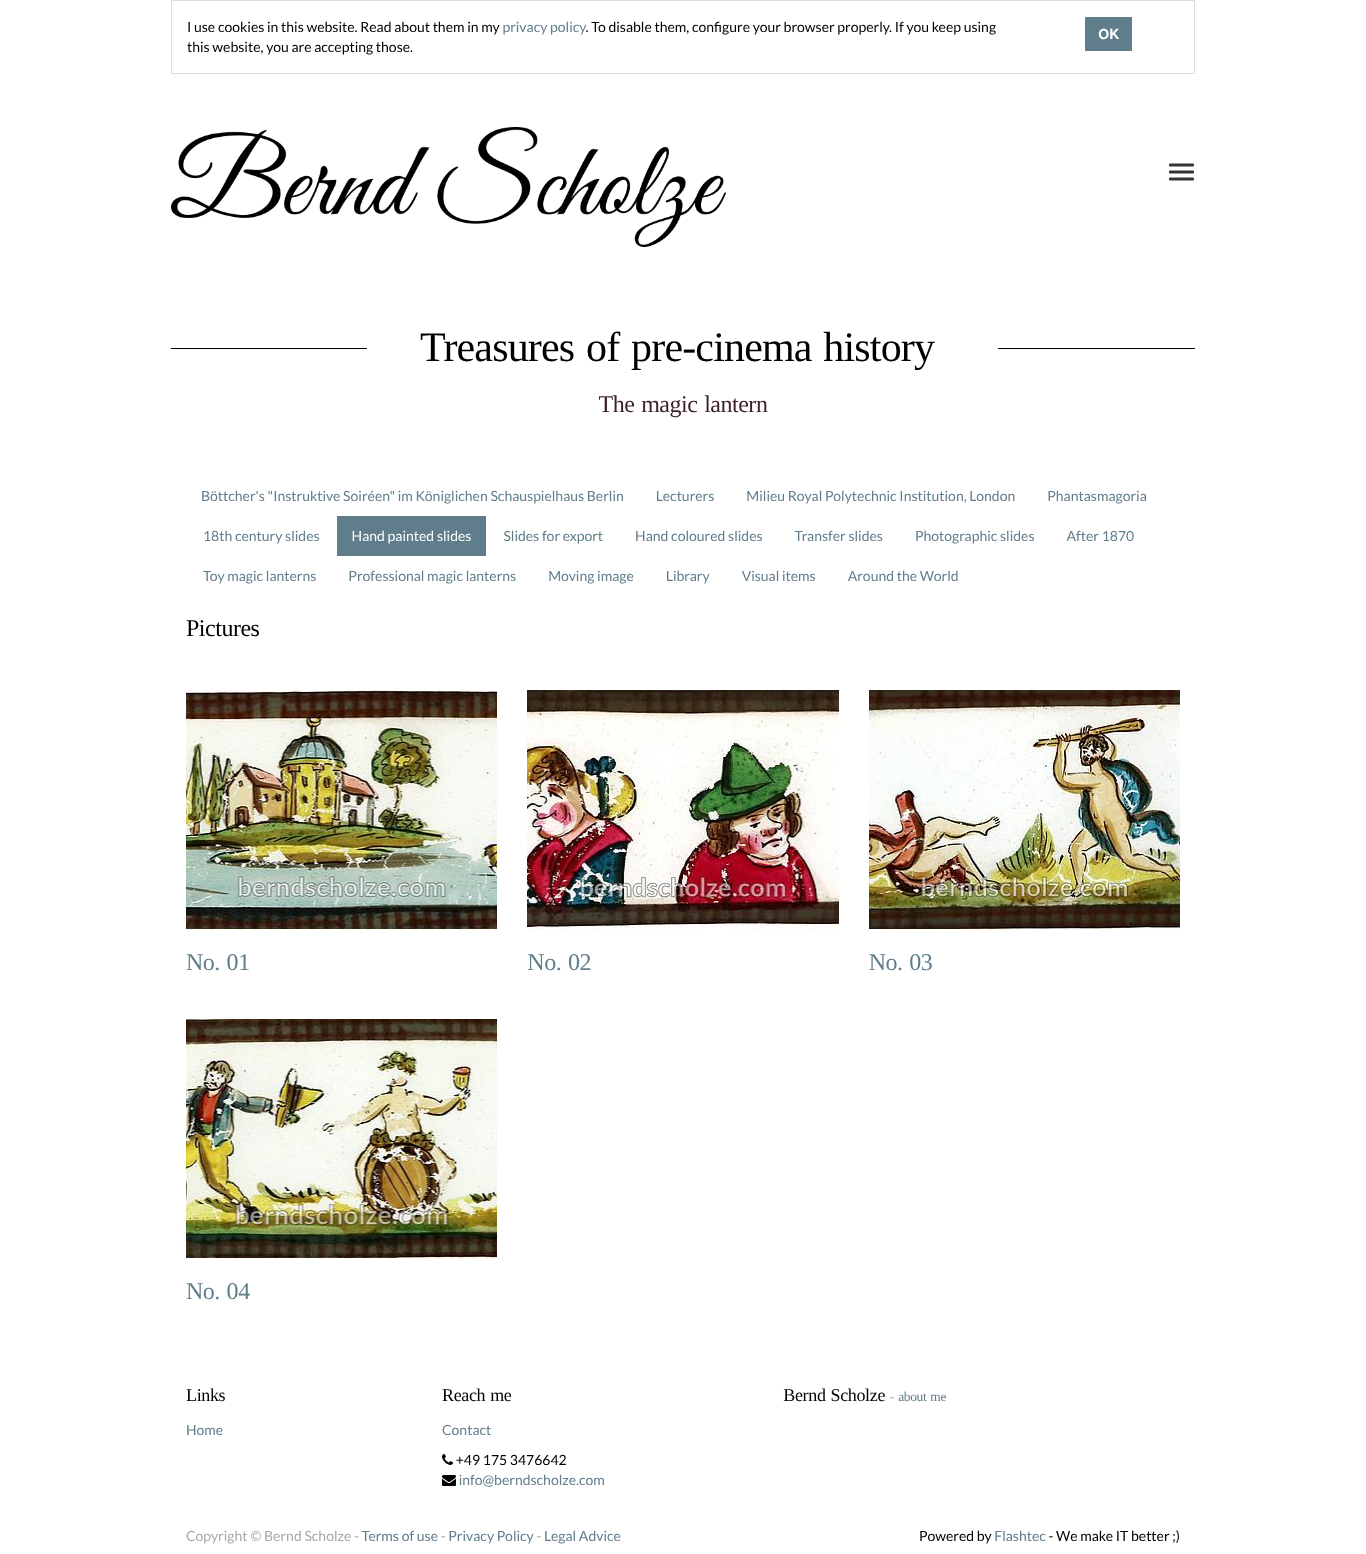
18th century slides (261, 535)
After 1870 (1101, 535)
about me (922, 1396)
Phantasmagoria (1096, 495)
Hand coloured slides (698, 535)
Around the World (903, 575)
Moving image (591, 575)
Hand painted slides (412, 535)
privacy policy (543, 26)
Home (204, 1429)
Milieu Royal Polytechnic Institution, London (880, 495)
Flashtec (1020, 1535)
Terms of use (400, 1535)
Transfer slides (839, 535)
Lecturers (685, 495)
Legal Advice (582, 1535)
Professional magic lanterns (432, 575)
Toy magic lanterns (259, 575)
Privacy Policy (490, 1535)
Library (688, 575)
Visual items (779, 575)
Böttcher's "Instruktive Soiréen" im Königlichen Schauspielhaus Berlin (412, 495)
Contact (466, 1429)
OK (1108, 34)
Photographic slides (975, 535)
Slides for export (553, 535)
